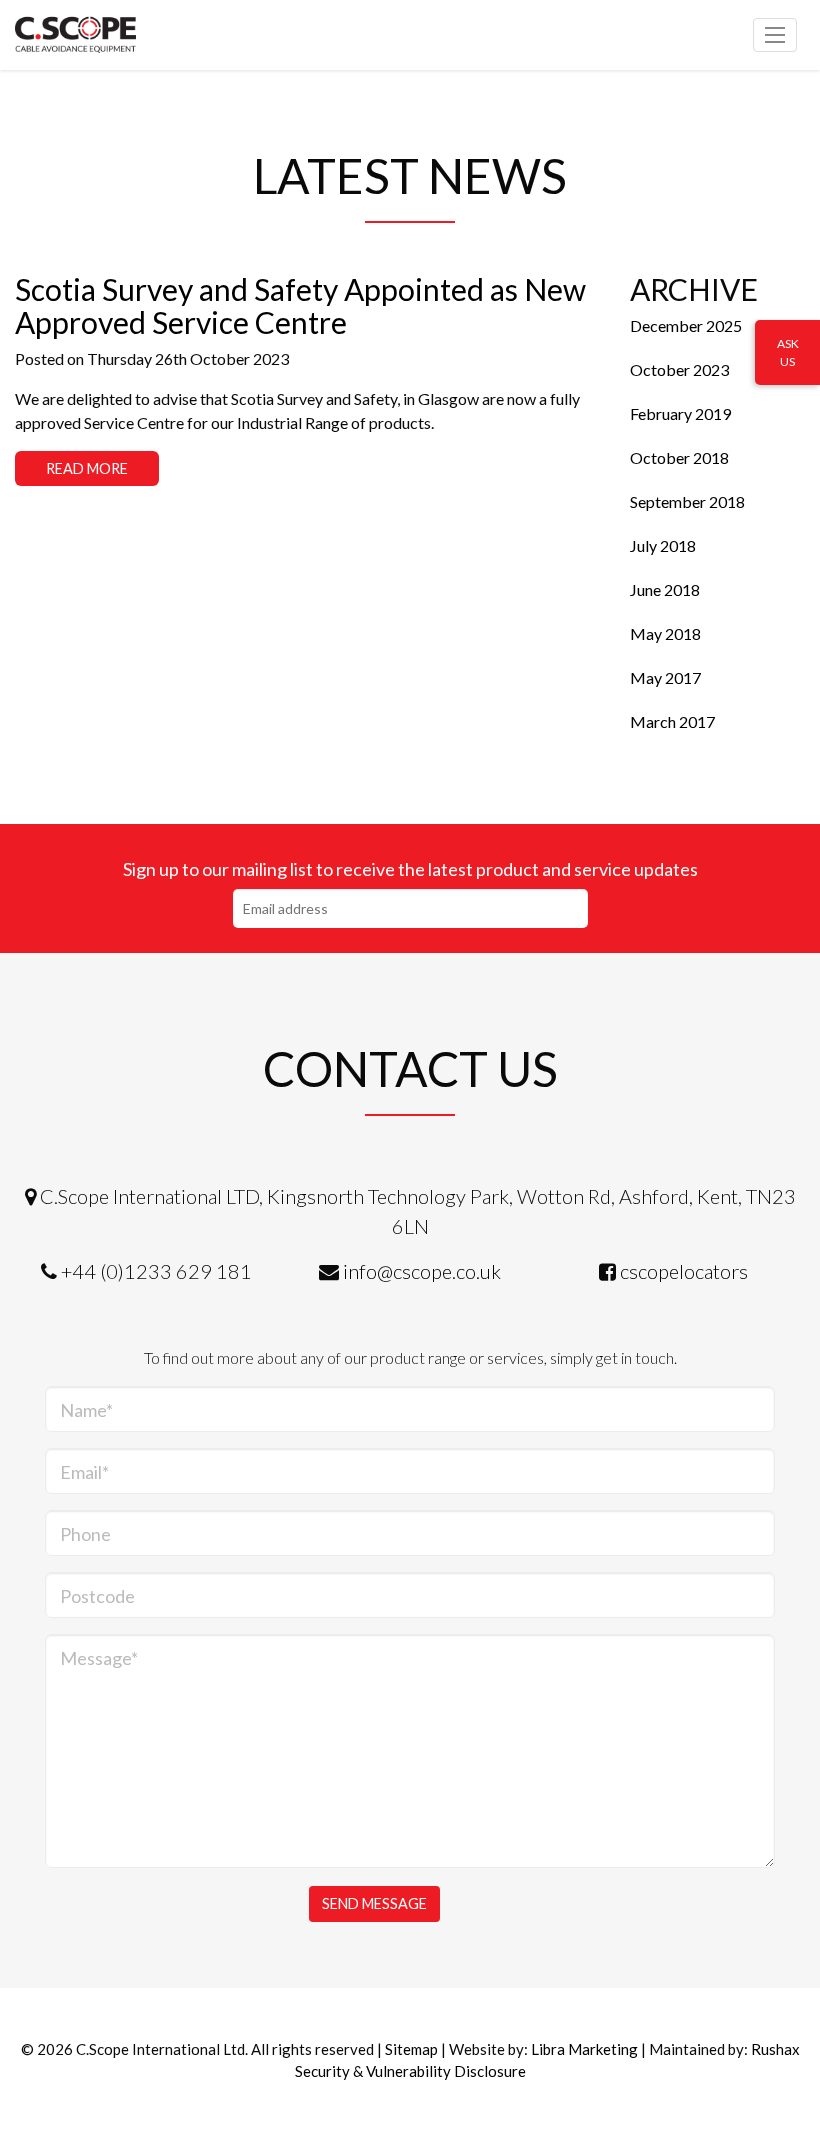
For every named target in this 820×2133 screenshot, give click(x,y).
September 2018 (687, 501)
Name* (86, 1410)
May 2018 (665, 633)
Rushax (775, 2049)
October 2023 (679, 369)
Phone (85, 1534)
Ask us (788, 352)
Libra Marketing (584, 2049)
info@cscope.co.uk (422, 1271)
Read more (87, 468)
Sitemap (411, 2049)
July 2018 (663, 545)
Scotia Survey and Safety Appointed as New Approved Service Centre (300, 305)
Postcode (97, 1596)
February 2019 (680, 413)
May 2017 (665, 677)
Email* (84, 1472)
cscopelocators (684, 1271)
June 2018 (665, 589)
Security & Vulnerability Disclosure (410, 2071)
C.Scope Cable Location (105, 35)
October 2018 (679, 457)
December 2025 (686, 325)
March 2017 (672, 721)
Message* (99, 1658)
